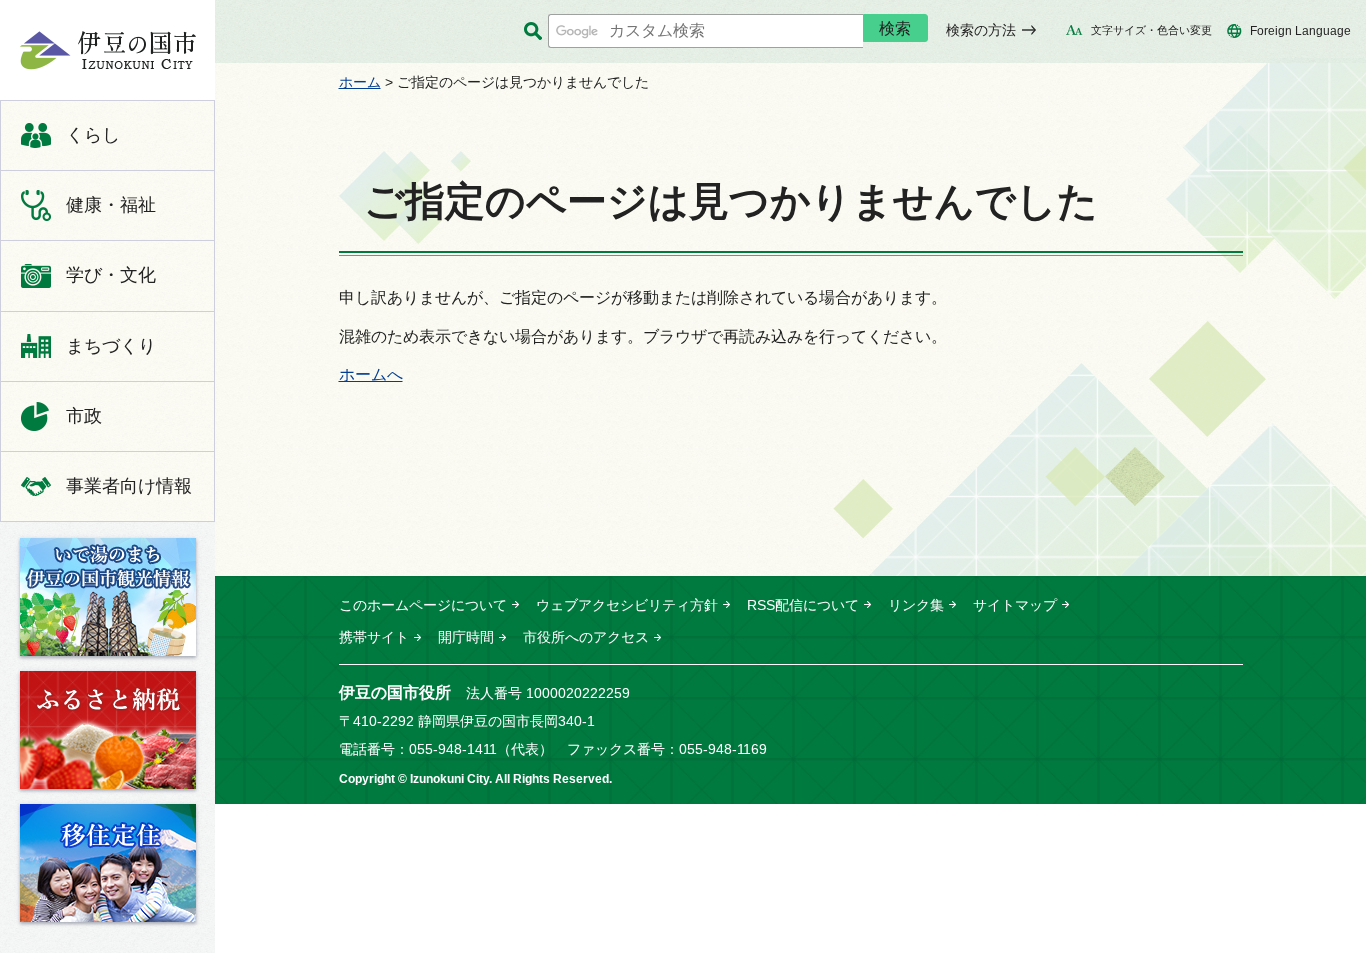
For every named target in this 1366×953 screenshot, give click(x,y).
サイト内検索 (532, 31)
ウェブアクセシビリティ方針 (627, 605)
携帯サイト (374, 637)
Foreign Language (1300, 31)
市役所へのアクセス (586, 637)
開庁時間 (466, 637)
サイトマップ (1015, 605)
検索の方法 (981, 30)
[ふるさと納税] (108, 730)
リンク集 (916, 605)
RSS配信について (803, 605)
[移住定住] (108, 863)
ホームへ (371, 374)
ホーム (360, 82)
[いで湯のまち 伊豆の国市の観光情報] (108, 597)
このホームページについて (423, 605)
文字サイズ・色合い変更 (1151, 30)
